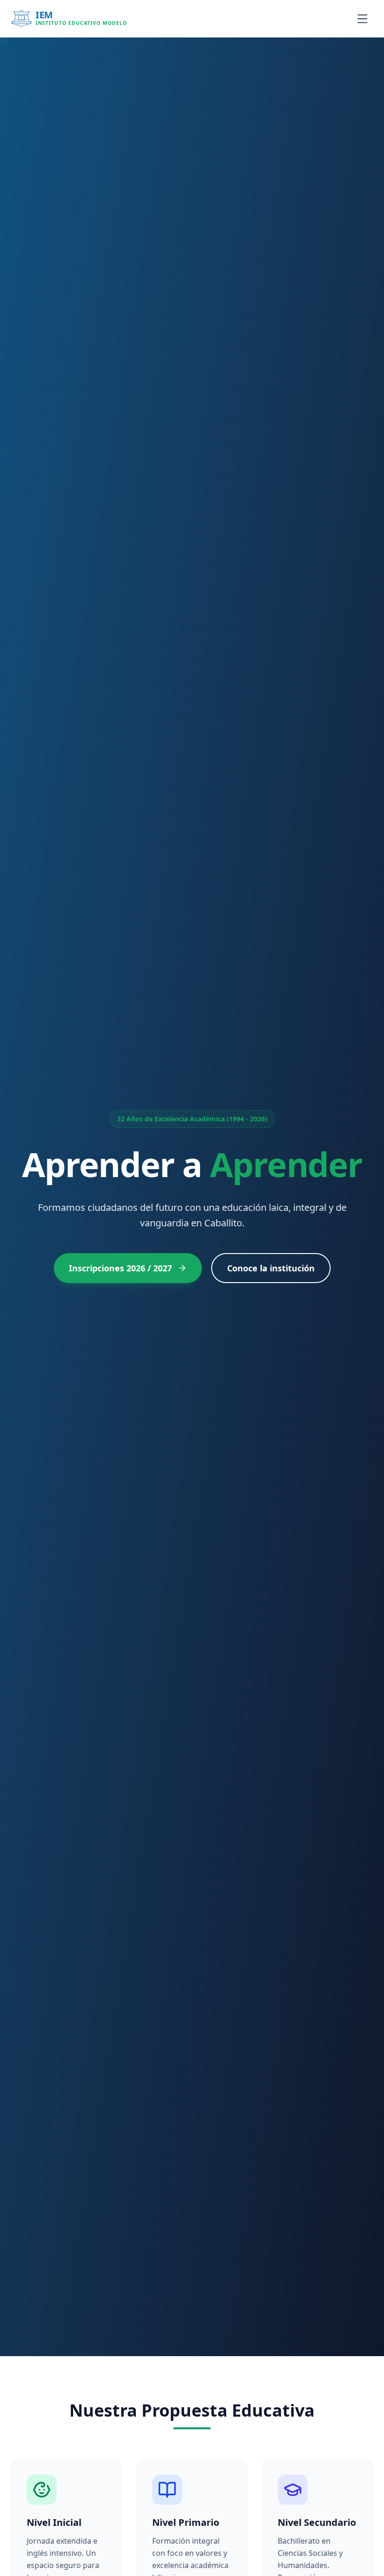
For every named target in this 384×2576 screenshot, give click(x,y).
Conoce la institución (271, 1268)
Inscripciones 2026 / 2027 (120, 1268)
